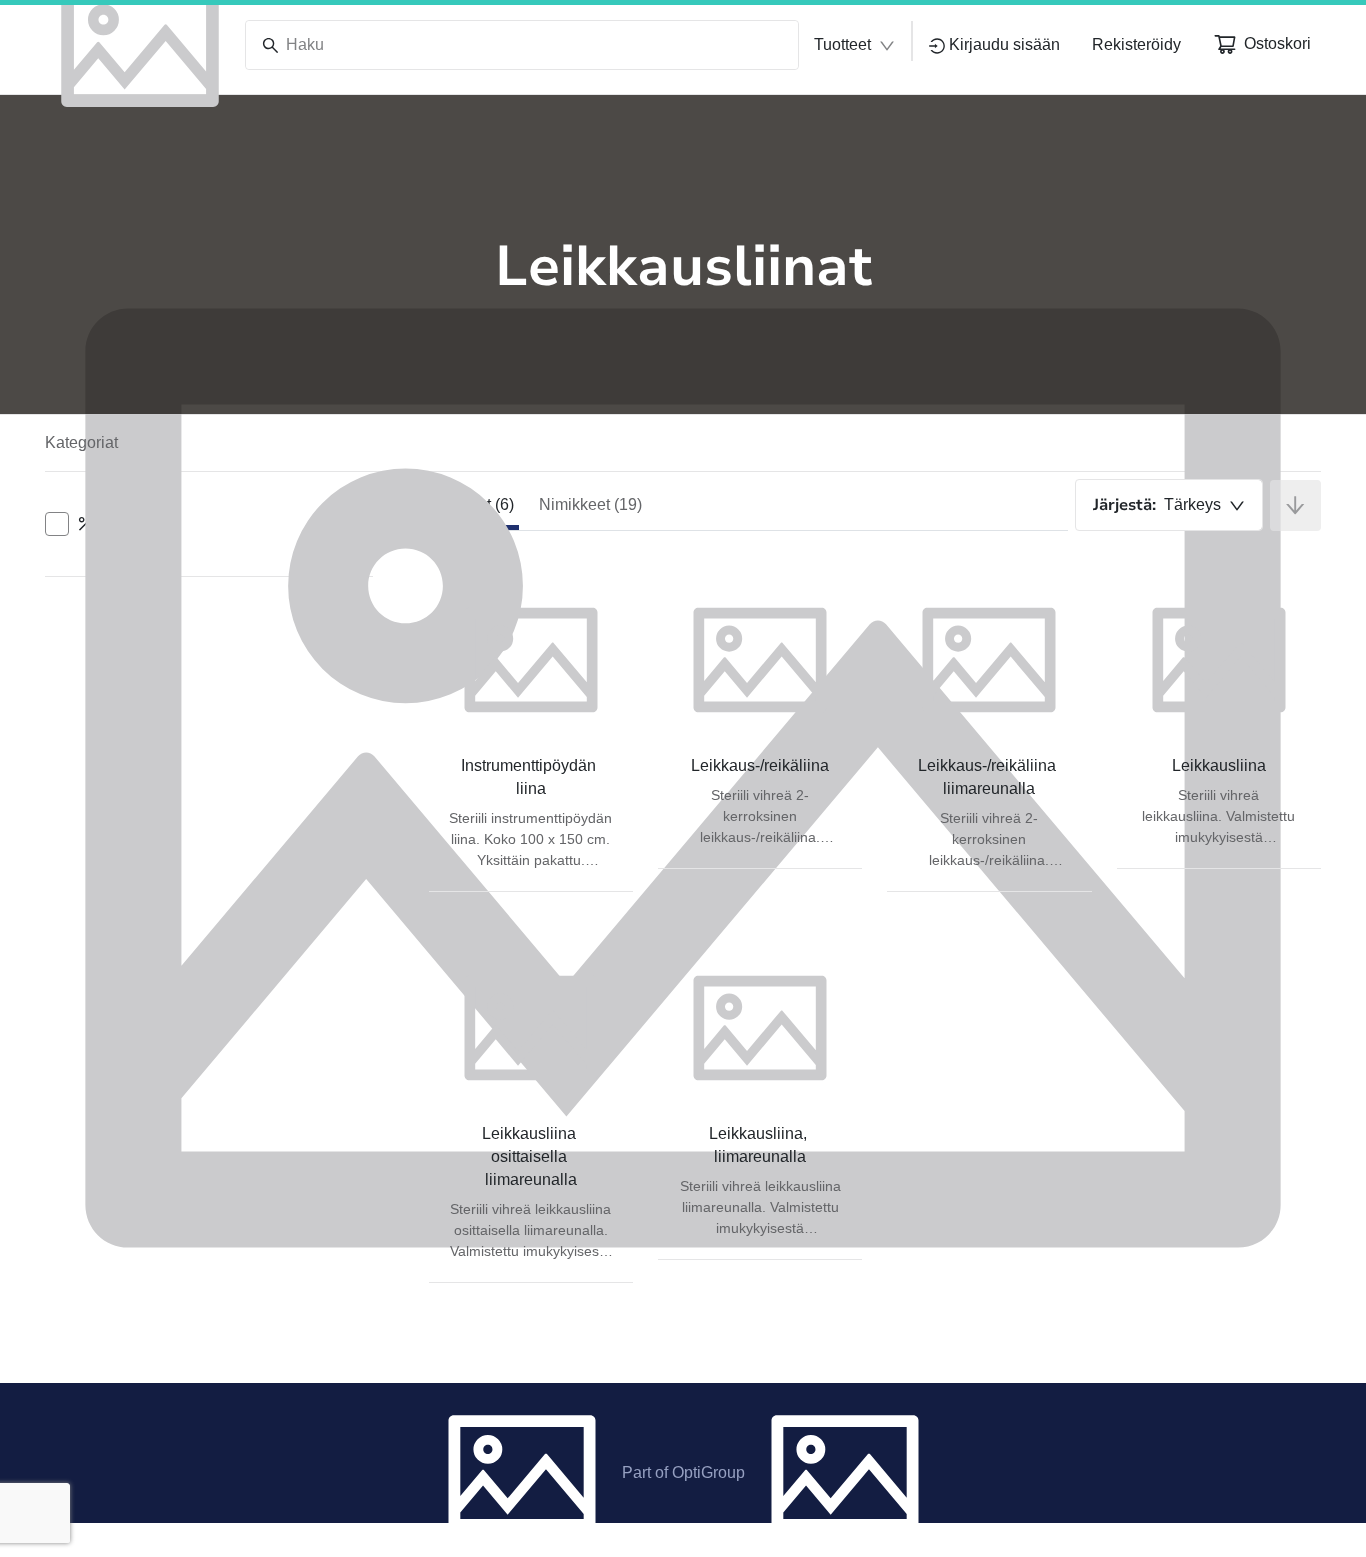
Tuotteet (842, 44)
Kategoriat (81, 442)
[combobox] (1169, 505)
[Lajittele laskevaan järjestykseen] (1295, 505)
